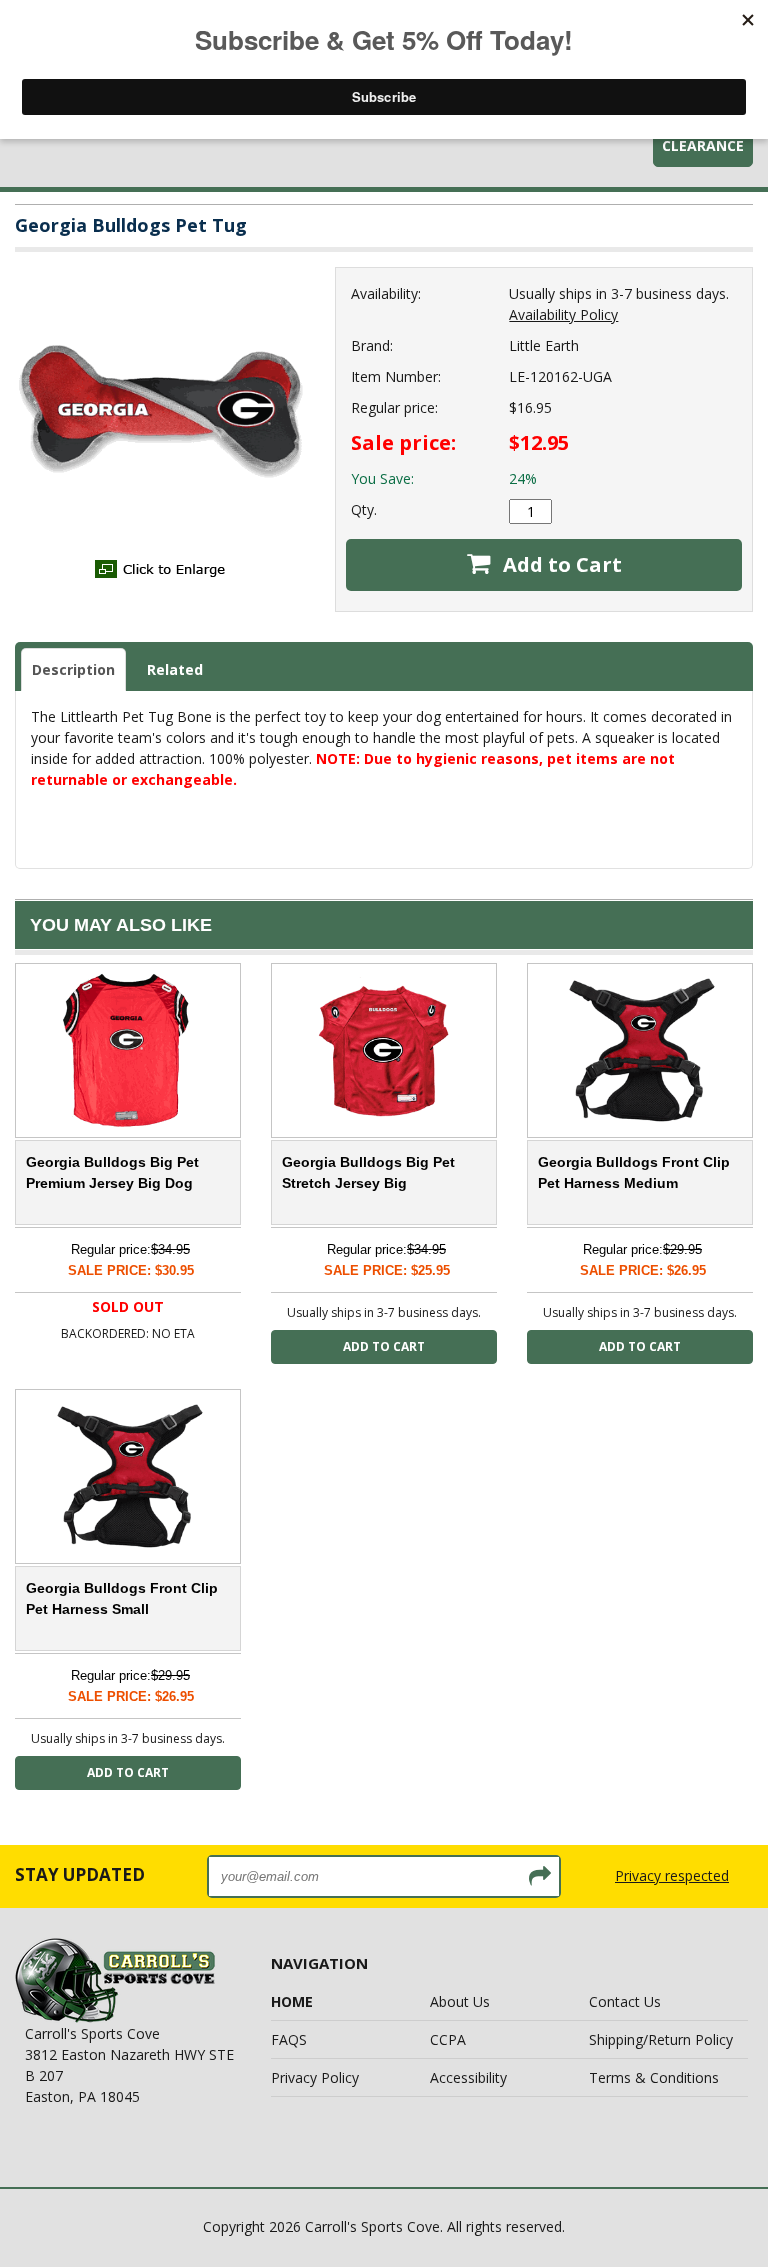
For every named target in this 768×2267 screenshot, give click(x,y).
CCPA (448, 2039)
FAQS (289, 2039)
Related (175, 669)
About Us (460, 2001)
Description (73, 669)
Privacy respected (672, 1875)
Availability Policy (563, 314)
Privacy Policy (315, 2077)
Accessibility (468, 2077)
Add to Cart (560, 564)
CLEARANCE (703, 145)
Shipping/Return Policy (661, 2039)
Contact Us (625, 2001)
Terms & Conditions (654, 2077)
